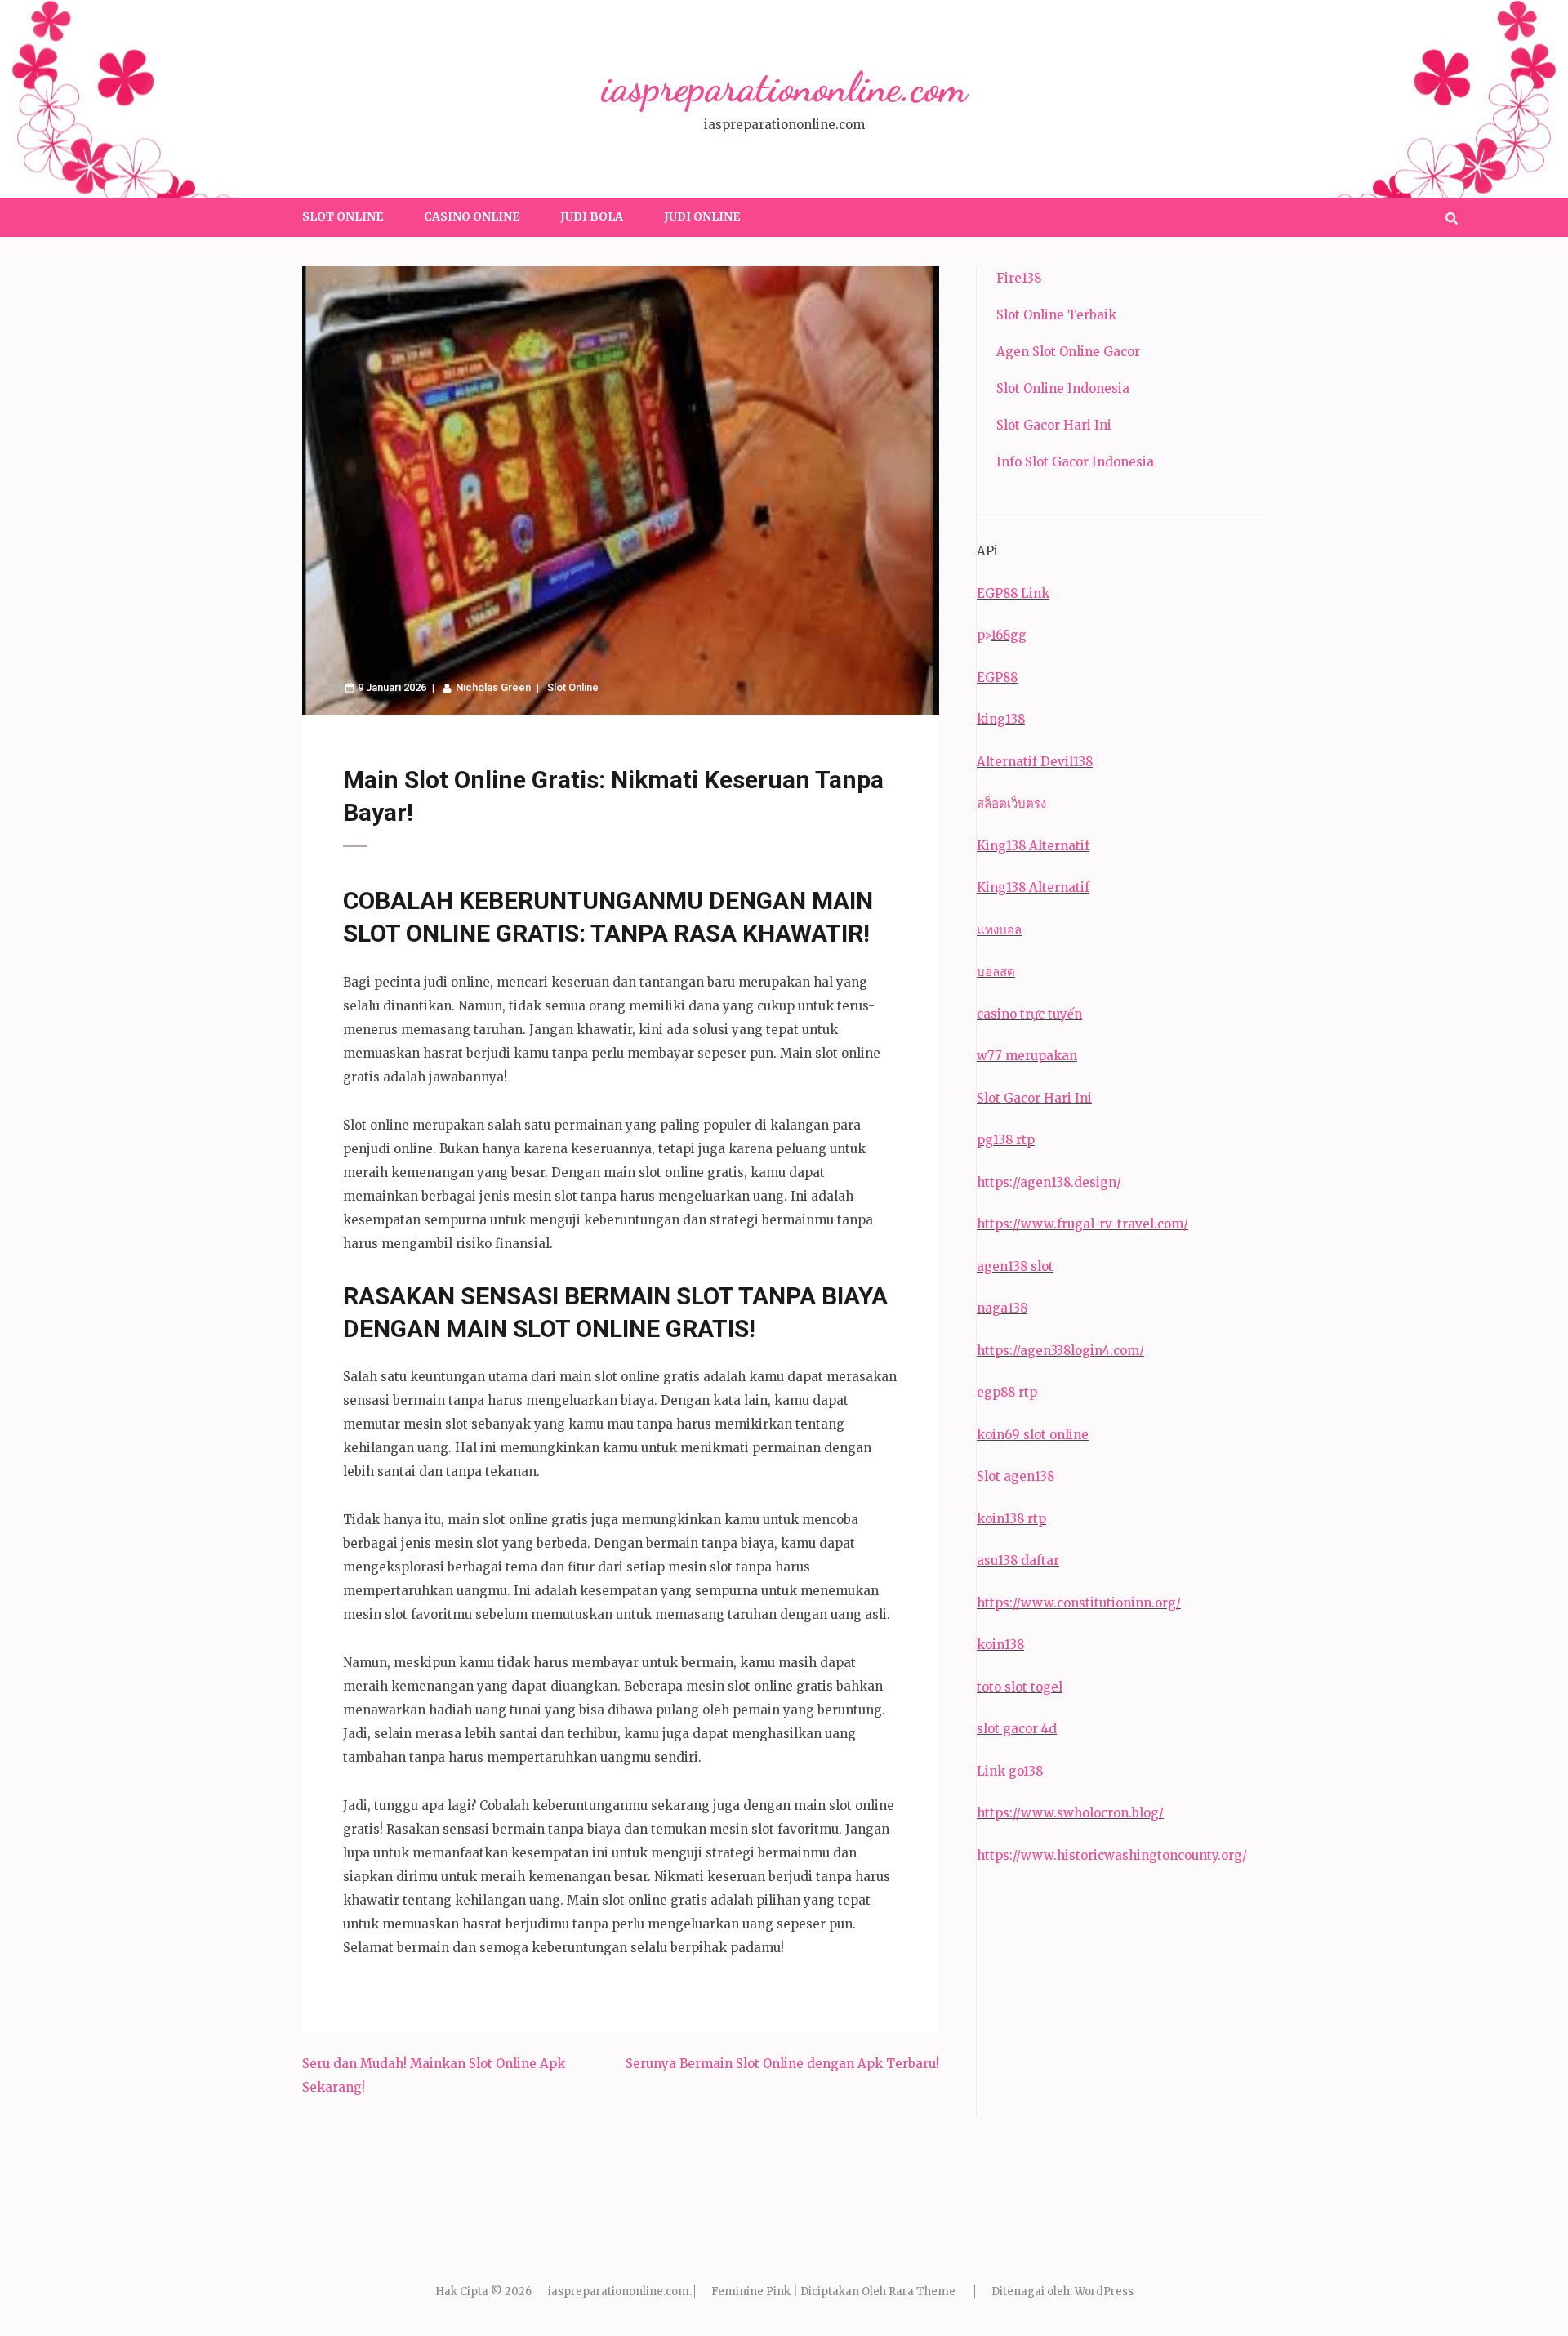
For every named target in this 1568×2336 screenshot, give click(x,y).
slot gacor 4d (1017, 1729)
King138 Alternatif (1033, 846)
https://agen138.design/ (1049, 1182)
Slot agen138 (1016, 1476)
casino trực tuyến (1029, 1014)
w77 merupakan (1027, 1056)
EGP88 (997, 678)
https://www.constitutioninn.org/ (1079, 1603)
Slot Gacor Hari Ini (1054, 425)
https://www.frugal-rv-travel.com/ (1082, 1224)
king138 (1001, 719)
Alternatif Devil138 (1035, 762)
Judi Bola (592, 216)
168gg (1009, 635)
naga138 (1002, 1308)
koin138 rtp (1011, 1519)
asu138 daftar (1018, 1560)
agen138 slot (1015, 1266)
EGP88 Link (1013, 593)
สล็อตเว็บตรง (1011, 803)
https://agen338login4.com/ (1060, 1351)
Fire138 (1019, 278)
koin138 (1000, 1645)
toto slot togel (1020, 1687)
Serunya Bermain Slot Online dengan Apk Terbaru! (782, 2064)
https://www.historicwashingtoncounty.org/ (1112, 1855)
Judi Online (702, 216)
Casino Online (472, 216)
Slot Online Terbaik (1056, 315)
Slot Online (343, 216)
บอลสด (996, 972)
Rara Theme (922, 2291)
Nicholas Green (493, 687)
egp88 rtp (1007, 1392)
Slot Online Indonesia (1063, 388)
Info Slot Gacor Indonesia (1075, 462)
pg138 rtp (1006, 1140)
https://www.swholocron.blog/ (1070, 1813)
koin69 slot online (1033, 1435)
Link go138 (1010, 1771)
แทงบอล (999, 930)
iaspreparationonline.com (784, 87)
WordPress (1104, 2291)
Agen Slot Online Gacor (1068, 352)
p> (984, 635)
